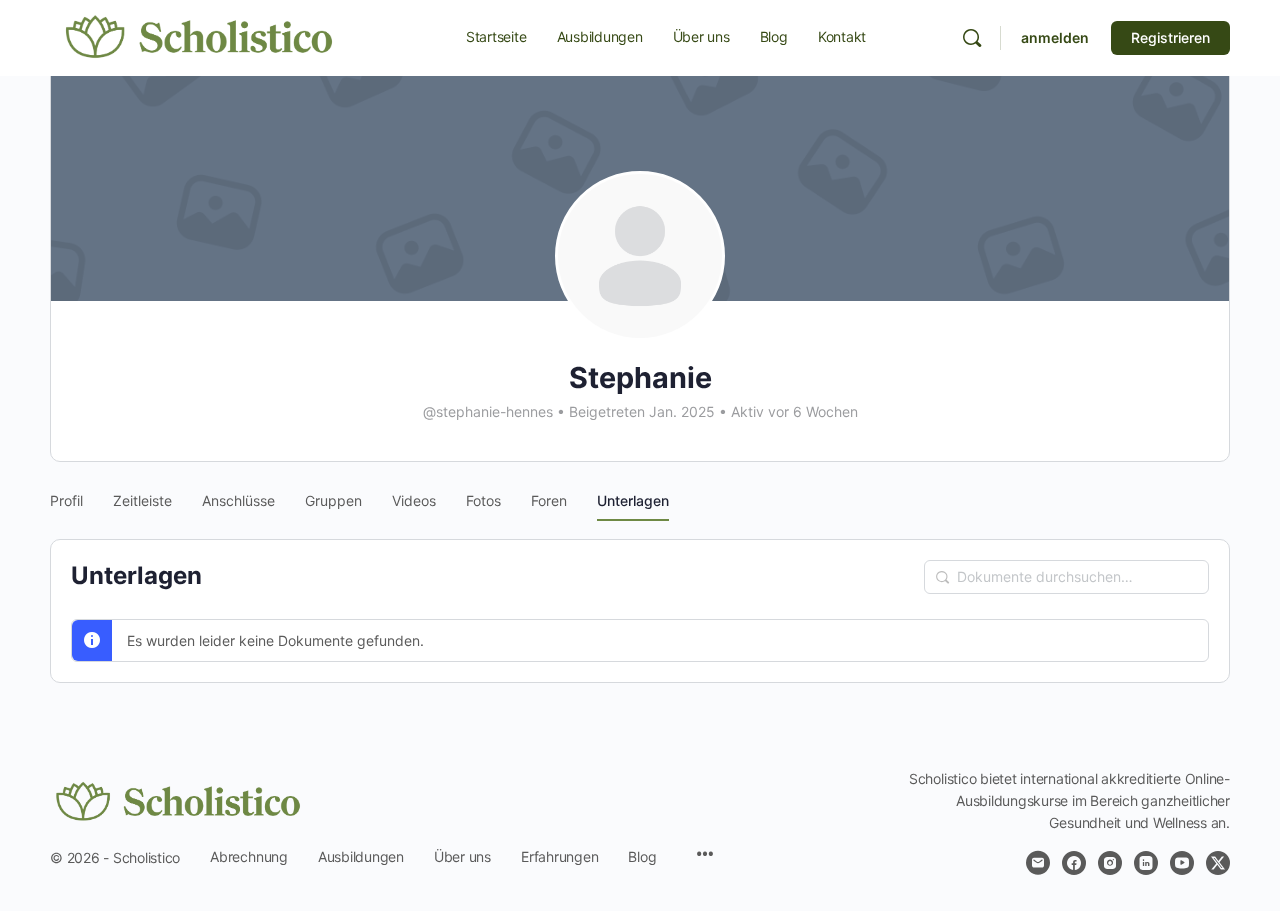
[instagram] (1110, 863)
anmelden (1055, 37)
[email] (1038, 863)
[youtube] (1182, 863)
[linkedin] (1146, 863)
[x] (1218, 863)
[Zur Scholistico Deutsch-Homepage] (200, 36)
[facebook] (1074, 863)
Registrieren (1170, 37)
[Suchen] (972, 38)
